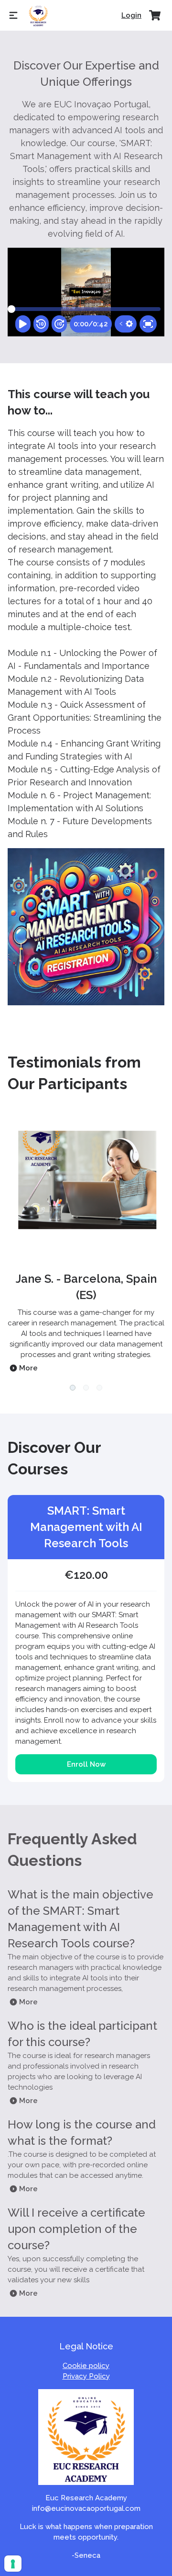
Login (131, 15)
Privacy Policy (86, 2376)
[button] (73, 1388)
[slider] (11, 309)
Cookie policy (86, 2366)
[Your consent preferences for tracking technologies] (13, 2564)
